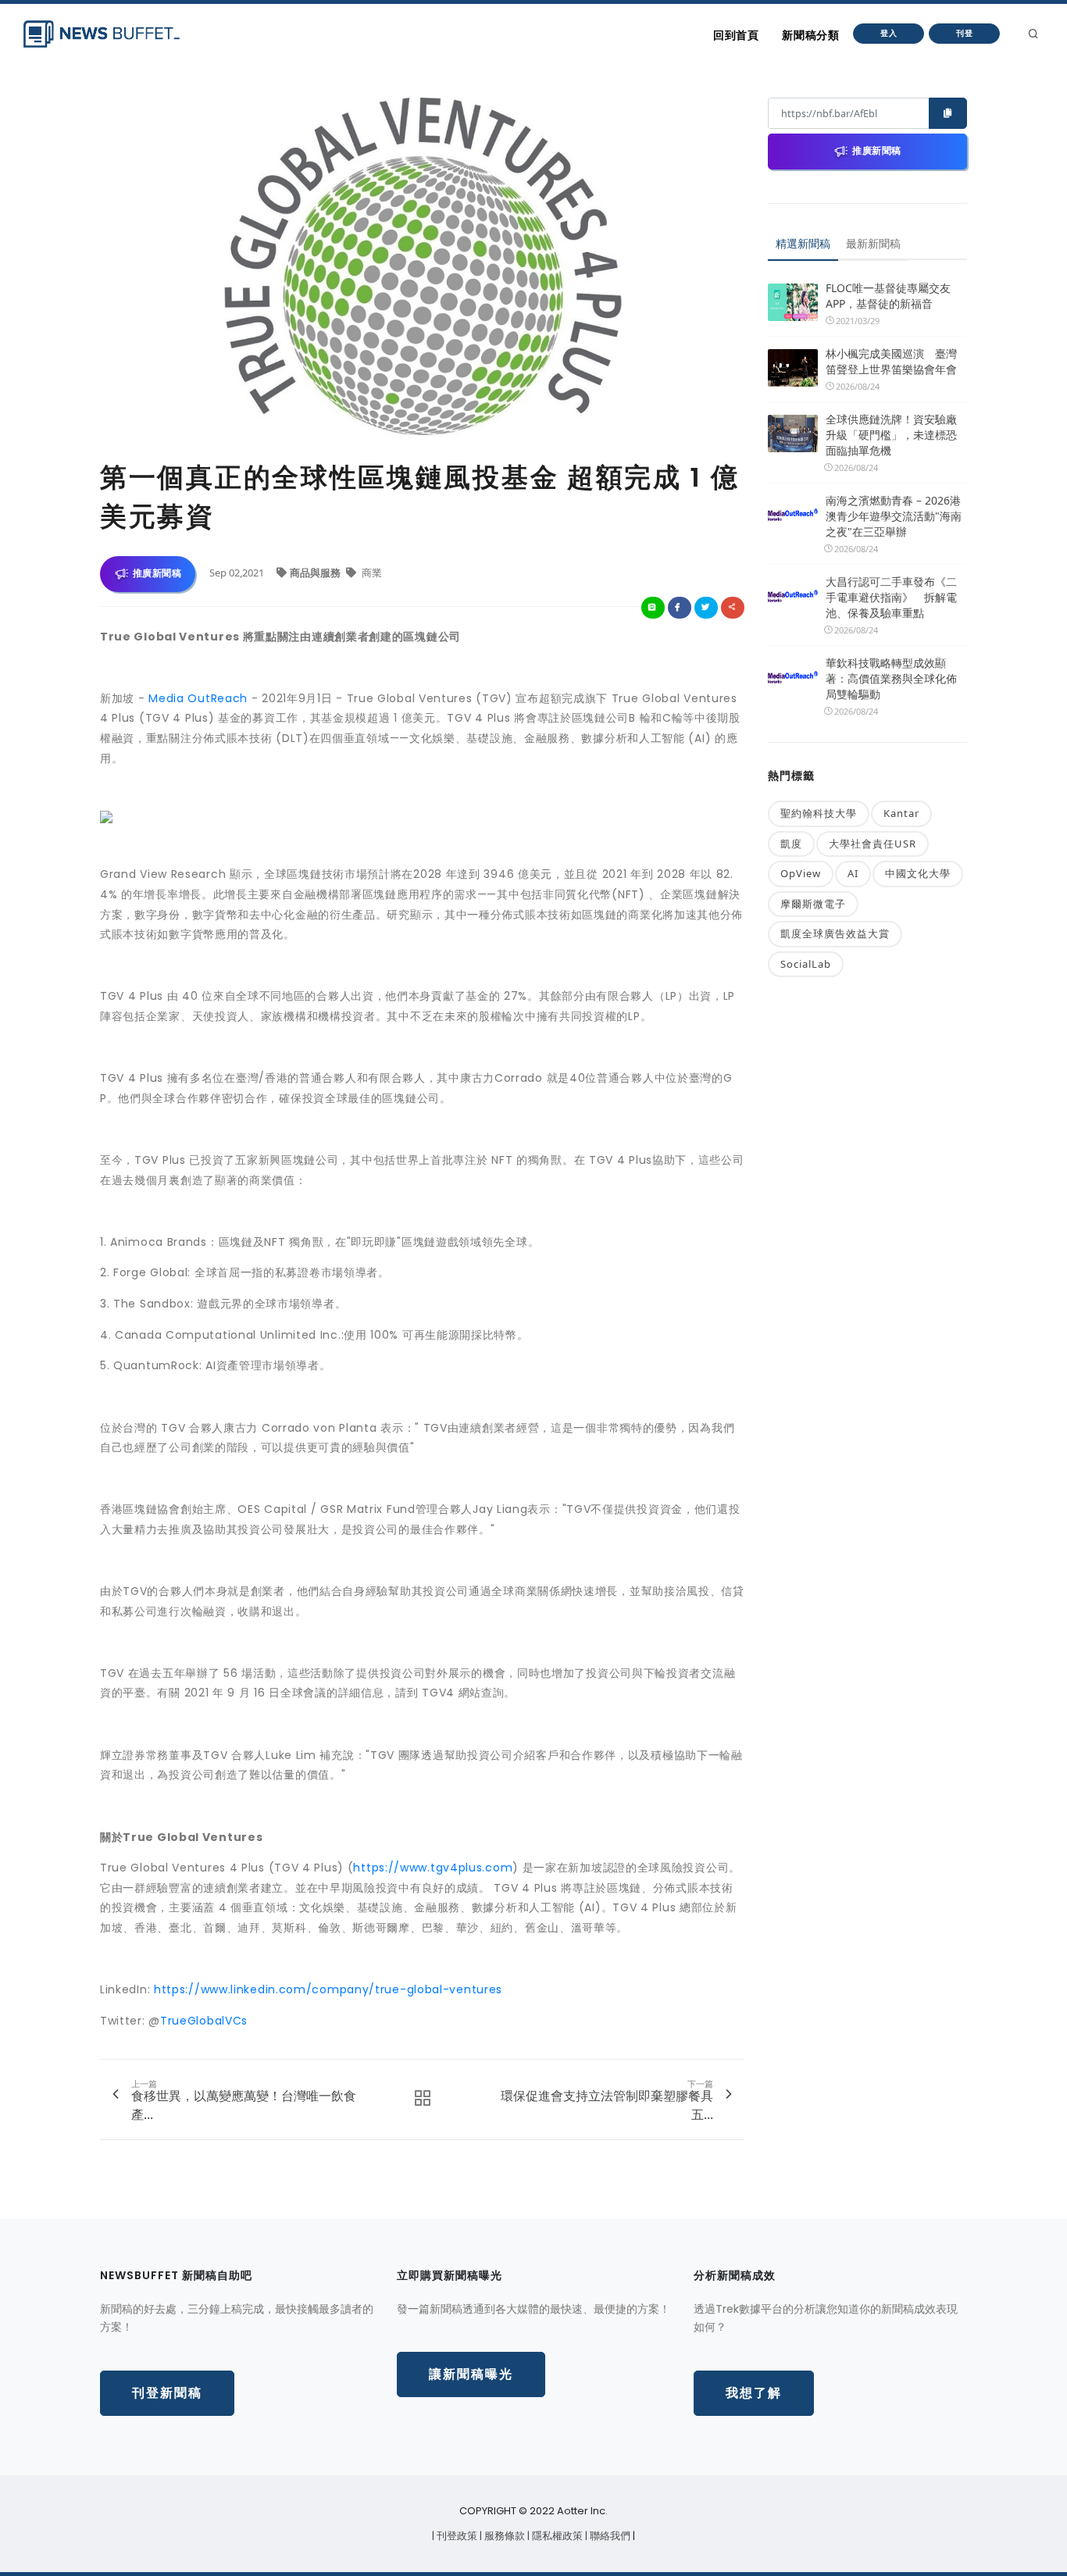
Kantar (901, 813)
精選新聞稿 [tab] (803, 243)
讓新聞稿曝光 (471, 2374)
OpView (801, 873)
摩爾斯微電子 (813, 904)
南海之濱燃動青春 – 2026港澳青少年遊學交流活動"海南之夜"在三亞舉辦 (894, 516)
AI (853, 873)
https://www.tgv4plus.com (433, 1868)
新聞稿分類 (810, 35)
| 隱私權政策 (556, 2536)
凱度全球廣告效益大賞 (835, 933)
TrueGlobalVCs (204, 2021)
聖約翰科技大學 (819, 813)
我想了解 (754, 2393)
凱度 (791, 844)
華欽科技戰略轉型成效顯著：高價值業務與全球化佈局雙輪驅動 (891, 678)
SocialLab (806, 964)
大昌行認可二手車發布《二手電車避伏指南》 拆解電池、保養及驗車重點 (891, 597)
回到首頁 (736, 35)
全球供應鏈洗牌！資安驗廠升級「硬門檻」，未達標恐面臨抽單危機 (891, 435)
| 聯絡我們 (609, 2536)
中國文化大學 (918, 873)
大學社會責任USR (873, 844)
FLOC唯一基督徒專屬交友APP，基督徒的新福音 (888, 296)
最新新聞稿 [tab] (873, 243)
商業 (371, 573)
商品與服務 (316, 573)
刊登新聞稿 (167, 2393)
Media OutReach (198, 698)
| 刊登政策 (456, 2536)
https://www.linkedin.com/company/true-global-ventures (328, 1989)
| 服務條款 (503, 2536)
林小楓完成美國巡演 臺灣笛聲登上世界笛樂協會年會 (891, 361)
